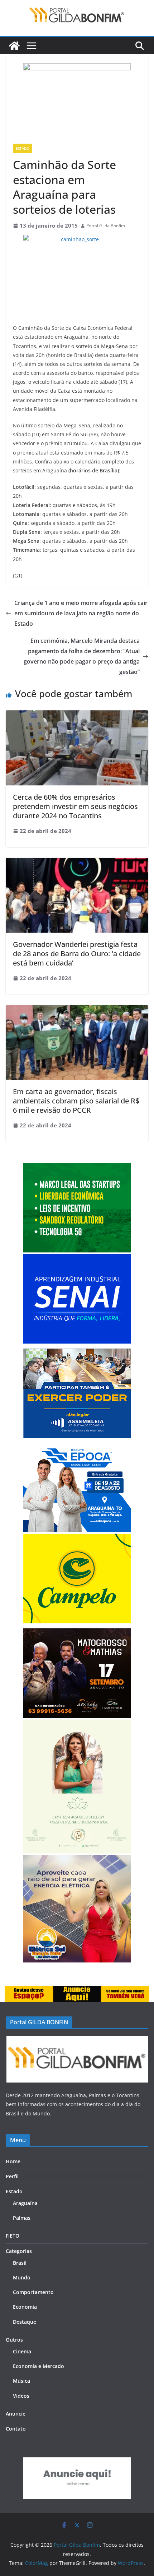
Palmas (22, 2218)
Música (21, 2381)
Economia (25, 2307)
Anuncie (16, 2414)
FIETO (13, 2236)
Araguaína (25, 2203)
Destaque (25, 2322)
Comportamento (33, 2292)
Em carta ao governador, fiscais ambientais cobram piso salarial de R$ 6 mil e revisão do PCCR (76, 1101)
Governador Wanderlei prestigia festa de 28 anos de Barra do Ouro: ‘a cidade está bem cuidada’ (77, 954)
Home (13, 2161)
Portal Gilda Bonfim (106, 226)
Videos (21, 2396)
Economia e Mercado (38, 2366)
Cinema (22, 2351)
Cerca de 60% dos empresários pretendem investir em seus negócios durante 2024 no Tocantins (75, 806)
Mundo (22, 2277)
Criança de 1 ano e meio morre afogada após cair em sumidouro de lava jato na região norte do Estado (81, 613)
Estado (23, 148)
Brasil (20, 2263)
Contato (16, 2429)
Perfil (12, 2176)
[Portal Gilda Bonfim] (14, 46)
